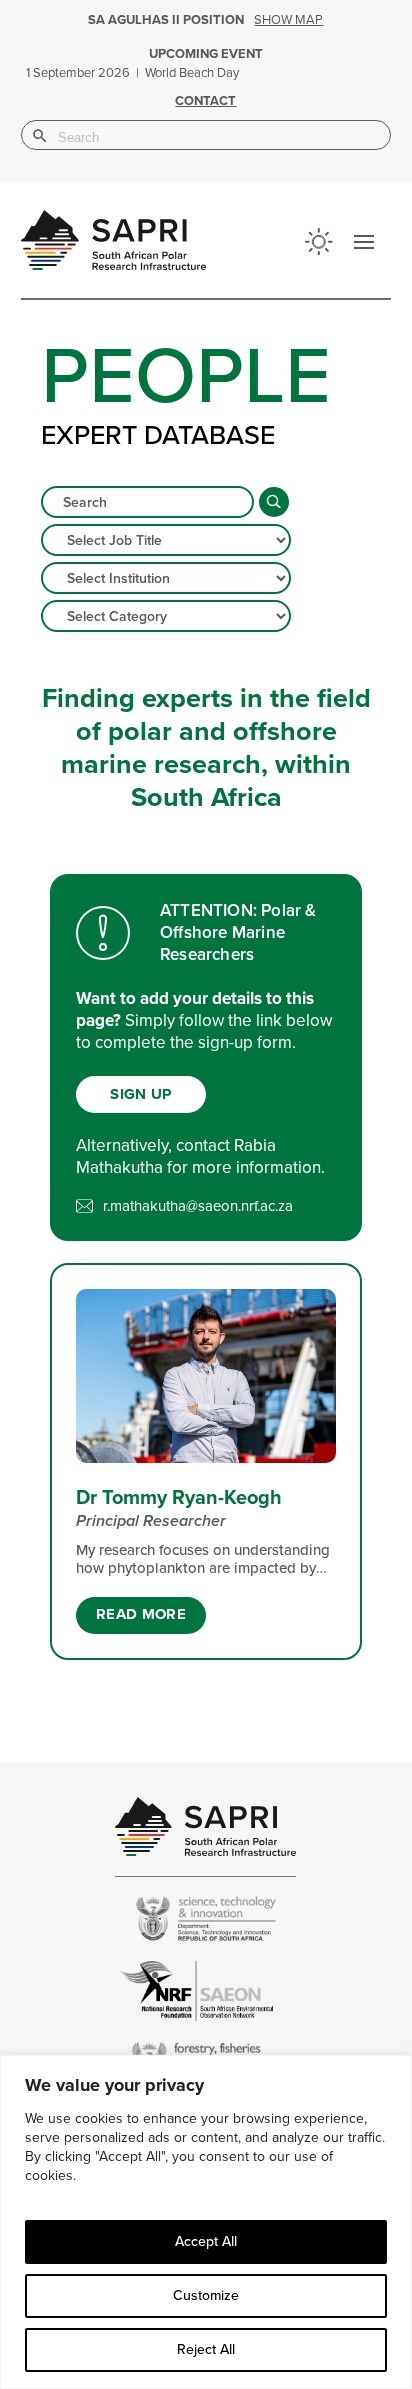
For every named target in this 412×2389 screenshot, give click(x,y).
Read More (141, 1614)
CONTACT (205, 101)
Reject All (206, 2349)
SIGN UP (140, 1094)
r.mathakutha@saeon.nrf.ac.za (198, 1206)
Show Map (288, 20)
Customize (206, 2295)
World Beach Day (192, 73)
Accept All (206, 2241)
